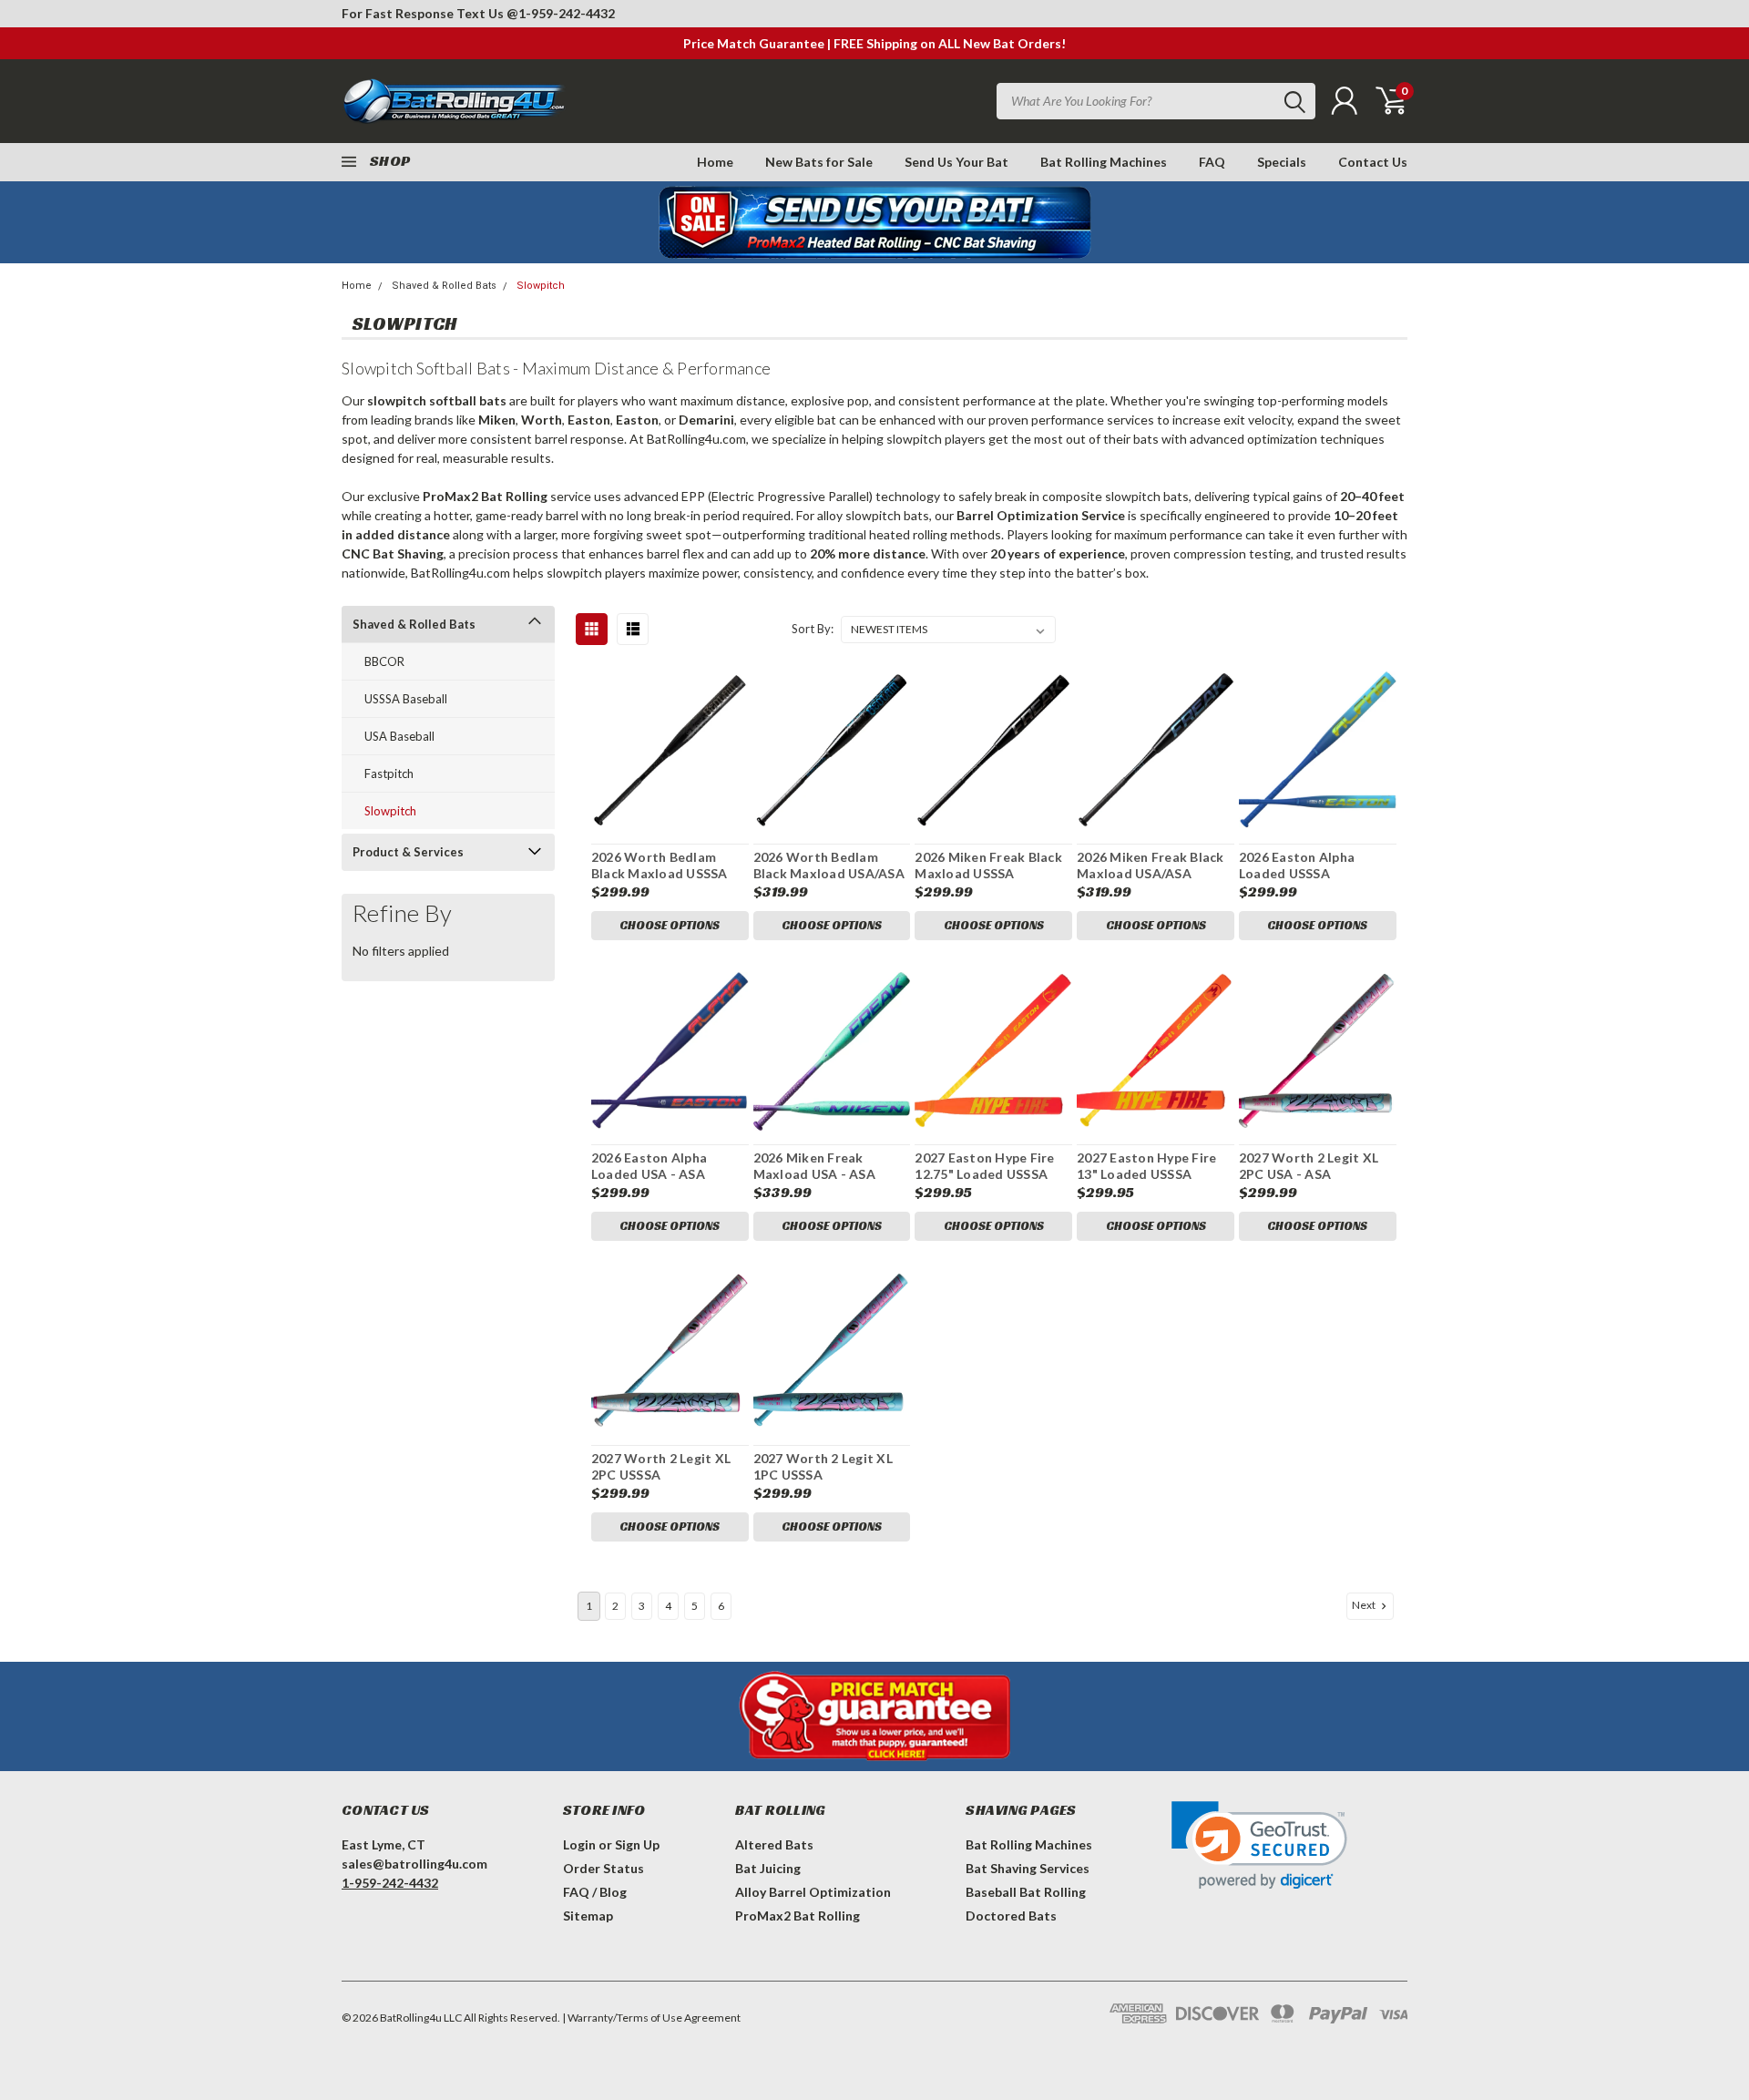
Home (715, 162)
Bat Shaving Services (1028, 1868)
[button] (1259, 1845)
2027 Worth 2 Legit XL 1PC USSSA (823, 1466)
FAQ (1212, 162)
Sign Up (637, 1844)
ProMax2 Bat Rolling (798, 1916)
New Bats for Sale (819, 162)
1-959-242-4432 (567, 13)
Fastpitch (389, 773)
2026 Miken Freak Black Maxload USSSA (988, 865)
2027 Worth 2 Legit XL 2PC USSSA (661, 1466)
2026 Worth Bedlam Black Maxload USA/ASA (829, 865)
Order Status (603, 1868)
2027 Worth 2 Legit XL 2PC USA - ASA (1309, 1166)
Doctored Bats (1011, 1916)
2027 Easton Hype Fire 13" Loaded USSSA (1146, 1166)
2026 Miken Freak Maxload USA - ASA (814, 1166)
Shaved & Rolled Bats (444, 286)
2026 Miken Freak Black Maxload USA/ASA (1151, 865)
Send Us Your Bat (956, 162)
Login (579, 1844)
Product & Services (408, 852)
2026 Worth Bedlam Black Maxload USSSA (660, 865)
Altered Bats (774, 1844)
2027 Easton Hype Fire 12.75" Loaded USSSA (984, 1166)
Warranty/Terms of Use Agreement (654, 2018)
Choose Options (670, 925)
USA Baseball (399, 736)
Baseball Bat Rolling (1026, 1892)
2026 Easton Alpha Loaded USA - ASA (649, 1166)
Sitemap (588, 1916)
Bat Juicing (768, 1868)
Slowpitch (541, 286)
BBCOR (384, 661)
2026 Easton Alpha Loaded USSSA (1297, 865)
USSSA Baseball (406, 699)
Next (1365, 1605)
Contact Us (1373, 162)
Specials (1282, 162)
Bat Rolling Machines (1104, 162)
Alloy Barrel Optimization (813, 1892)
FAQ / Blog (595, 1892)
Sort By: (813, 629)
